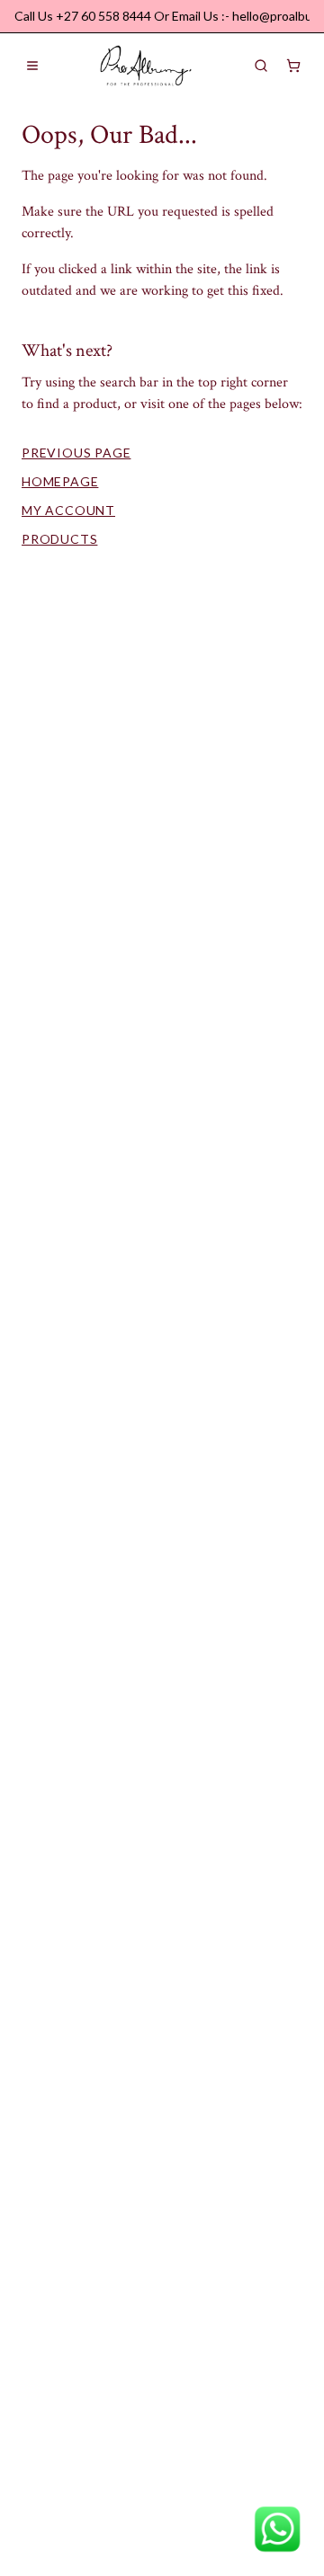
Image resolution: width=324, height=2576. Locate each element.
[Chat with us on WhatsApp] (277, 2529)
